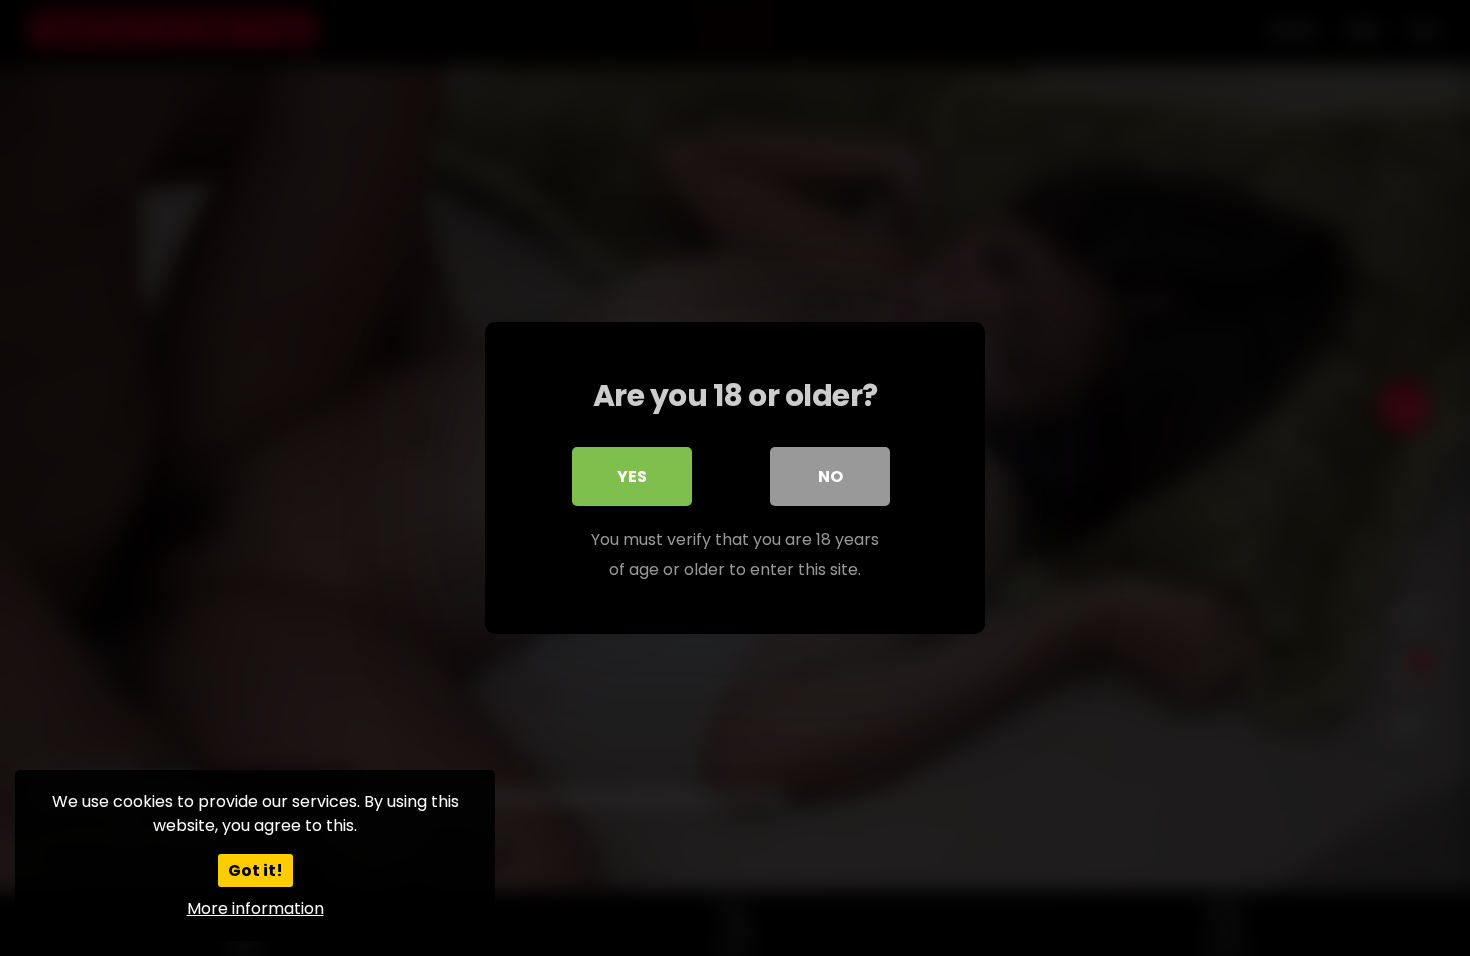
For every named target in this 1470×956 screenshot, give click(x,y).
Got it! (255, 870)
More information (255, 908)
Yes (632, 476)
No (830, 476)
